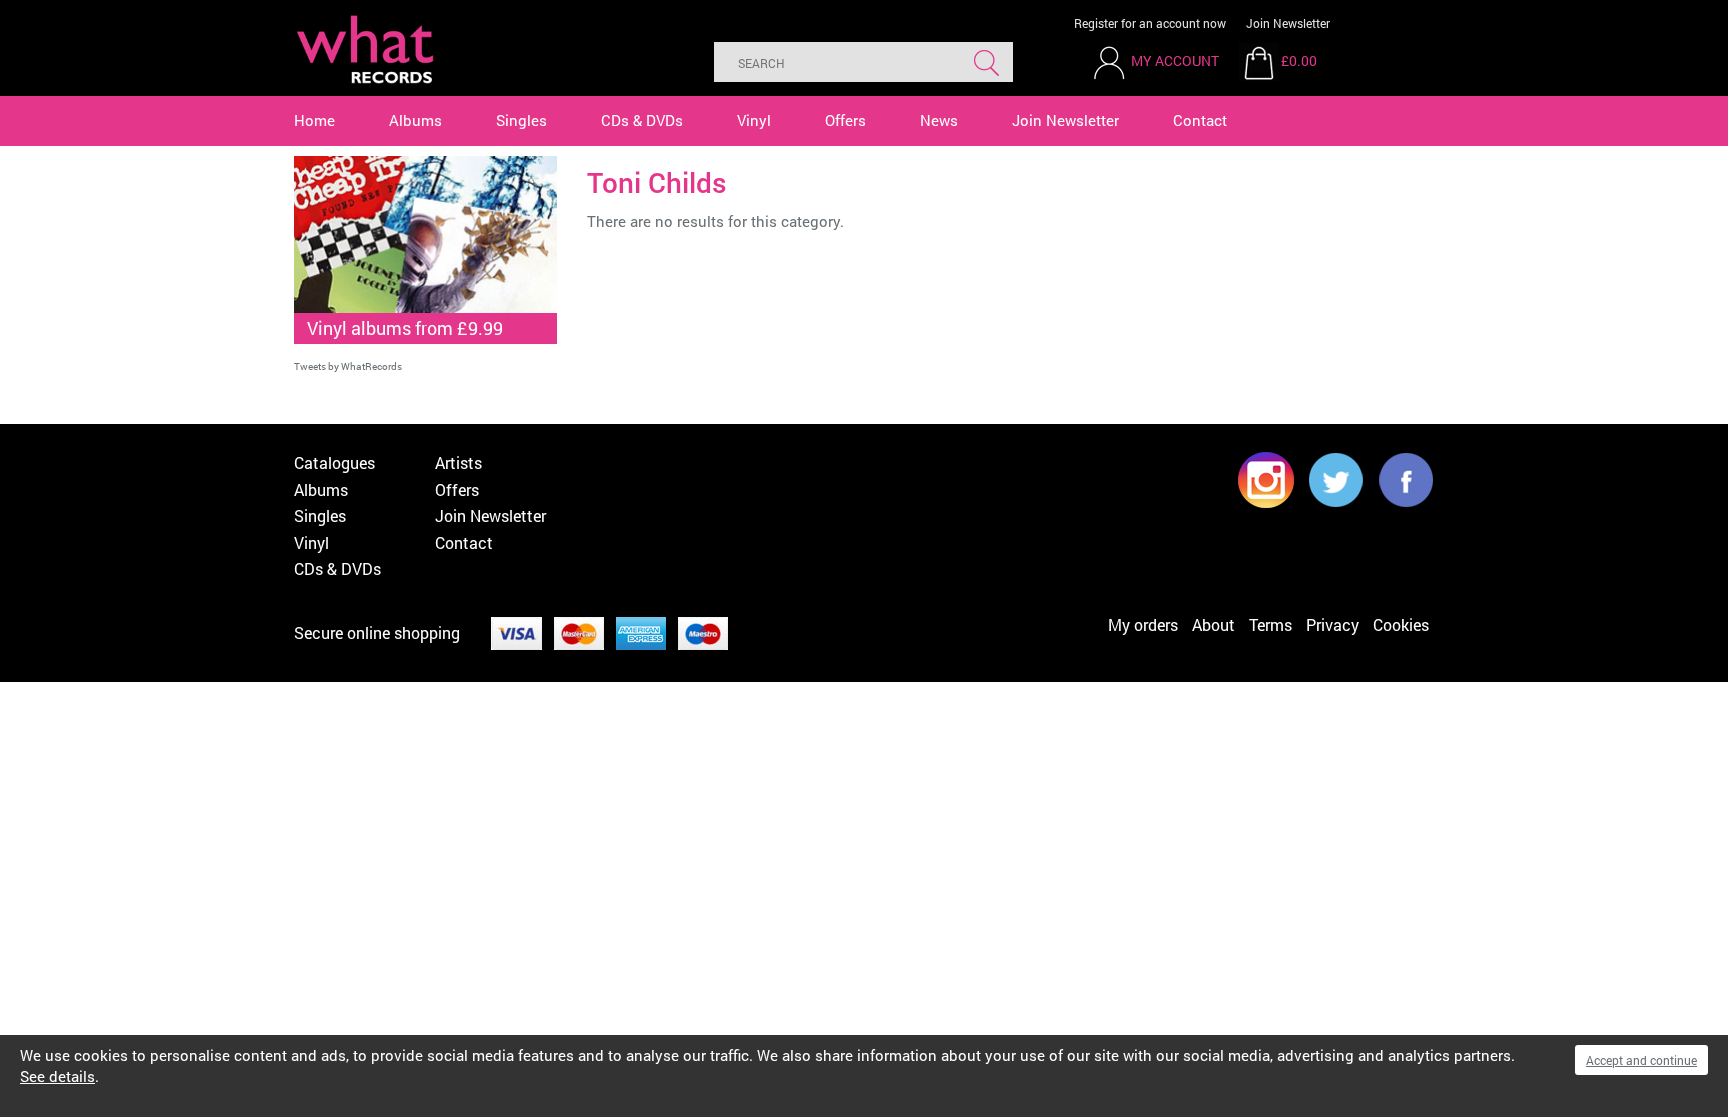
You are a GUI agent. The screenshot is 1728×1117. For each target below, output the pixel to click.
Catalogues (334, 462)
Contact (1200, 120)
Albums (415, 120)
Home (314, 120)
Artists (458, 462)
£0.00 (1299, 60)
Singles (521, 120)
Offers (845, 120)
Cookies (1401, 624)
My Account (1175, 60)
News (939, 120)
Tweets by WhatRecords (348, 366)
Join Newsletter (1288, 23)
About (1213, 624)
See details (57, 1076)
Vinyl (754, 120)
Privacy (1332, 624)
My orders (1143, 624)
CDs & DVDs (642, 120)
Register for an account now (1150, 23)
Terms (1270, 624)
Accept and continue (1641, 1060)
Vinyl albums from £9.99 (405, 328)
